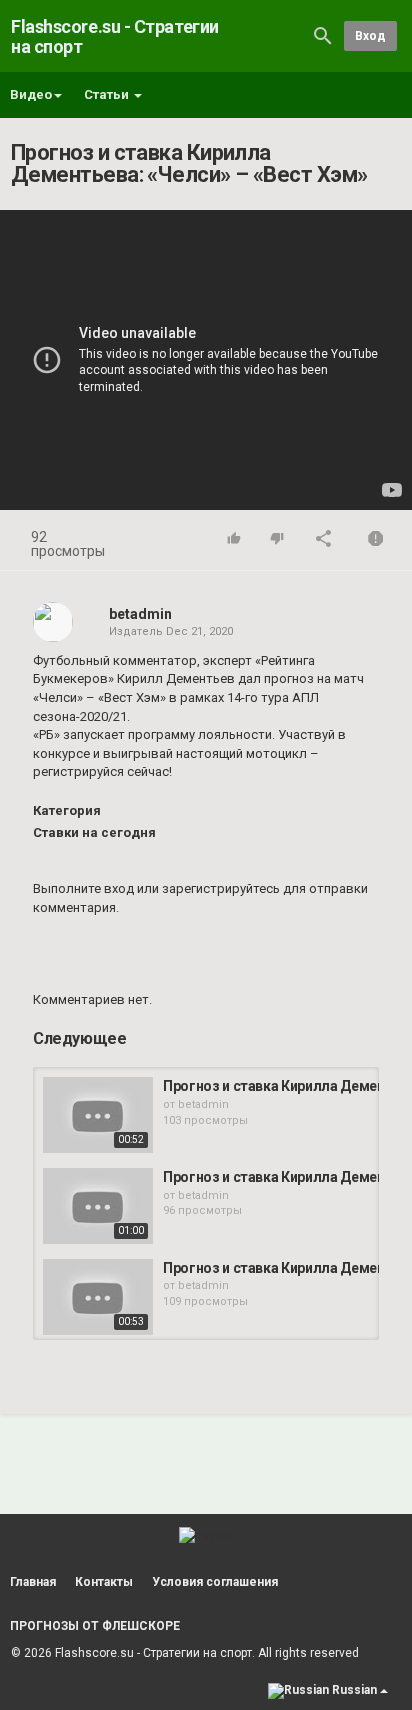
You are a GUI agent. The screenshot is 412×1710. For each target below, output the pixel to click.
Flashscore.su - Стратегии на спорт (115, 36)
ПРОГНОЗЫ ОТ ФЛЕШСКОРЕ (95, 1626)
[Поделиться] (324, 540)
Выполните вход (83, 888)
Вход (370, 36)
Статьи (108, 94)
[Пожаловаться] (376, 540)
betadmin (140, 614)
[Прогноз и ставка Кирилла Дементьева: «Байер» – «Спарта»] (98, 1115)
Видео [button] (31, 94)
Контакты (104, 1582)
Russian (354, 1690)
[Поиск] (323, 35)
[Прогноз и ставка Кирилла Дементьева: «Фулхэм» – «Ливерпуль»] (98, 1297)
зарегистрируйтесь (221, 888)
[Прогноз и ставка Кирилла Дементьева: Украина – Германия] (98, 1206)
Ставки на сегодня (94, 832)
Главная (33, 1582)
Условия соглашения (215, 1582)
